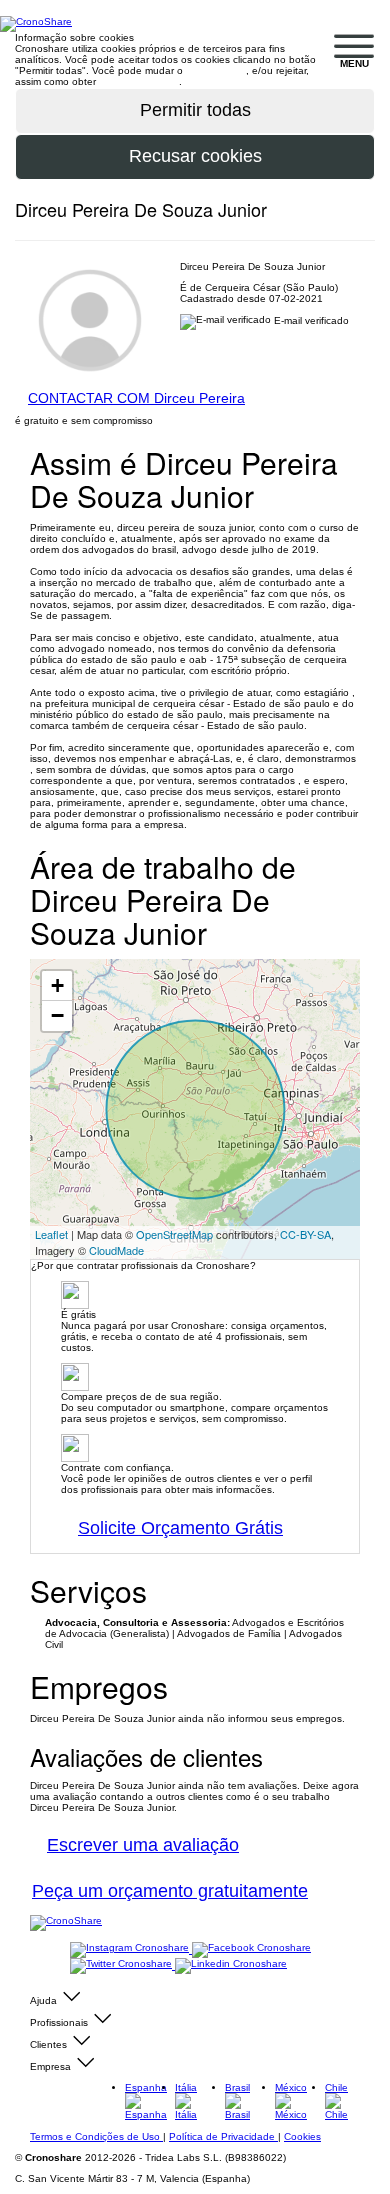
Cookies (302, 2136)
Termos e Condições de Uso (96, 2136)
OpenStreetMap (174, 1234)
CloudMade (116, 1250)
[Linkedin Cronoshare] (231, 1965)
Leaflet (51, 1234)
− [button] (57, 1015)
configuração (216, 70)
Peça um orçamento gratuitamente (170, 1891)
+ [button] (57, 985)
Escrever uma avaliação (143, 1845)
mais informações (139, 81)
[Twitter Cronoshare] (122, 1965)
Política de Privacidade (223, 2136)
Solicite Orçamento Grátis (180, 1528)
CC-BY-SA (305, 1234)
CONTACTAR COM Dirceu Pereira (136, 398)
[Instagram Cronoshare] (131, 1949)
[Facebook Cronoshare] (251, 1949)
